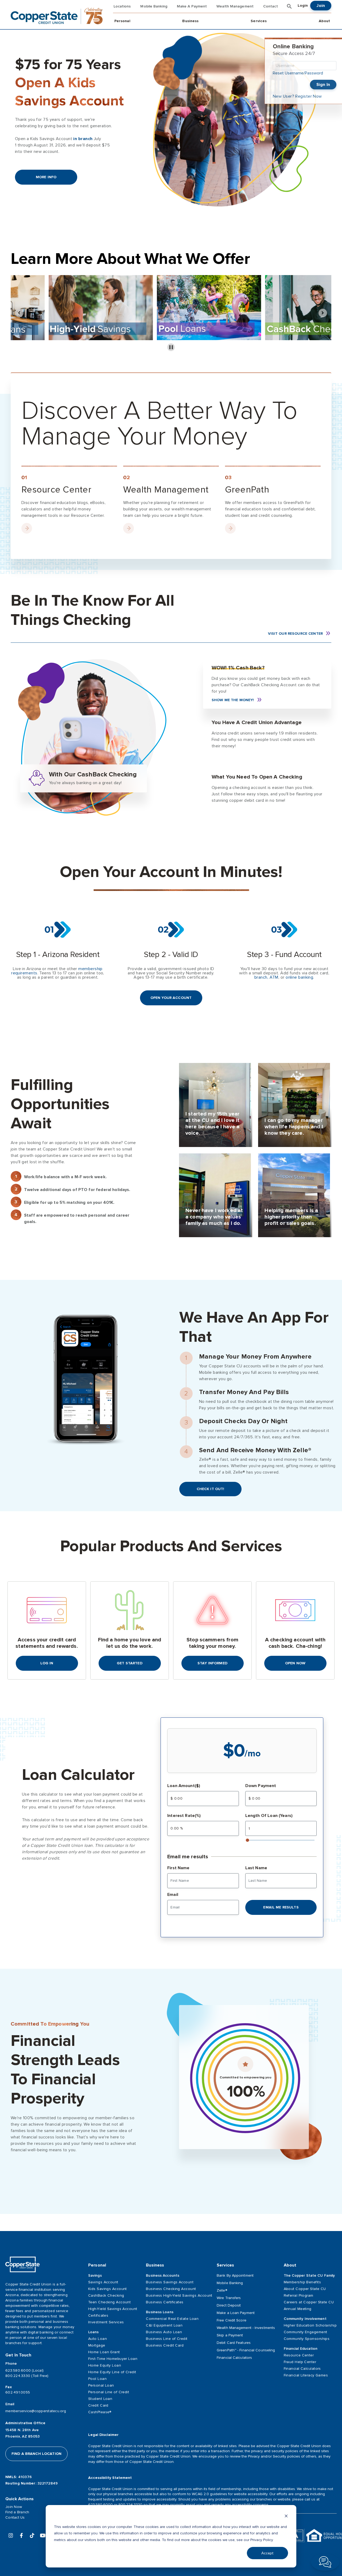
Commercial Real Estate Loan (172, 2319)
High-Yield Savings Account (113, 2309)
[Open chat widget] (325, 2562)
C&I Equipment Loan (164, 2325)
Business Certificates (165, 2302)
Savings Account (103, 2282)
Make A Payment (192, 6)
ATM (274, 977)
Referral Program (299, 2295)
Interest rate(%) (184, 1816)
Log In (47, 1663)
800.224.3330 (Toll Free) (27, 2376)
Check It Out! (211, 1489)
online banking (299, 977)
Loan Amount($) (184, 1786)
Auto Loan (98, 2339)
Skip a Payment (230, 2335)
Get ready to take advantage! (243, 755)
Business (190, 21)
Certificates (98, 2315)
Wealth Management (235, 6)
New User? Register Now (297, 96)
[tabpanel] (216, 1105)
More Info (46, 177)
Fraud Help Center (300, 2362)
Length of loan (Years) (269, 1816)
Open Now (295, 1663)
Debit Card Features (234, 2343)
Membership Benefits (302, 2282)
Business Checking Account (171, 2289)
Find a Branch (17, 2512)
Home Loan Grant (104, 2352)
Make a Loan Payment (236, 2313)
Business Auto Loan (164, 2332)
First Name (178, 1868)
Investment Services (106, 2322)
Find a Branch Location (36, 2454)
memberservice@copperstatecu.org (36, 2411)
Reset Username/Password (298, 73)
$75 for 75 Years (69, 83)
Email (173, 1895)
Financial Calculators (234, 2358)
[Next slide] (323, 313)
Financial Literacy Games (306, 2375)
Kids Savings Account (108, 2289)
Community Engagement (306, 2332)
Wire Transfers (229, 2298)
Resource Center (299, 2355)
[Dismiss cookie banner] (286, 2517)
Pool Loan (97, 2379)
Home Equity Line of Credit (112, 2372)
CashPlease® (100, 2412)
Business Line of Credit (167, 2339)
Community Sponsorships (307, 2339)
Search (290, 6)
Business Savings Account (170, 2282)
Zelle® (222, 2290)
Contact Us (15, 2517)
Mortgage (97, 2345)
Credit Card (98, 2405)
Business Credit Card (165, 2345)
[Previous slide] (19, 313)
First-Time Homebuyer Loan (113, 2359)
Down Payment (261, 1786)
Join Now (14, 2507)
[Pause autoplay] (171, 347)
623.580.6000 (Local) (24, 2370)
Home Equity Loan (105, 2365)
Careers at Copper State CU (309, 2302)
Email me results (281, 1907)
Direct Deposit (229, 2305)
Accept (268, 2553)
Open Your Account (171, 998)
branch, (261, 977)
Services (259, 21)
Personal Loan (101, 2385)
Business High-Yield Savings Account (177, 2295)
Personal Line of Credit (109, 2392)
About (324, 21)
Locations (122, 6)
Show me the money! (233, 700)
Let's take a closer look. (238, 809)
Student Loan (100, 2399)
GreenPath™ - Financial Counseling (246, 2350)
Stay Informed (212, 1663)
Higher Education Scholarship (310, 2325)
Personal (122, 21)
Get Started (130, 1663)
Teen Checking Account (109, 2302)
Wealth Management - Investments (246, 2328)
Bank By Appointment (235, 2275)
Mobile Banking (154, 6)
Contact (271, 6)
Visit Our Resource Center (296, 634)
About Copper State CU (305, 2289)
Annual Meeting (298, 2309)
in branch (83, 139)
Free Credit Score (232, 2320)
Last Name (256, 1868)
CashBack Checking (106, 2295)
